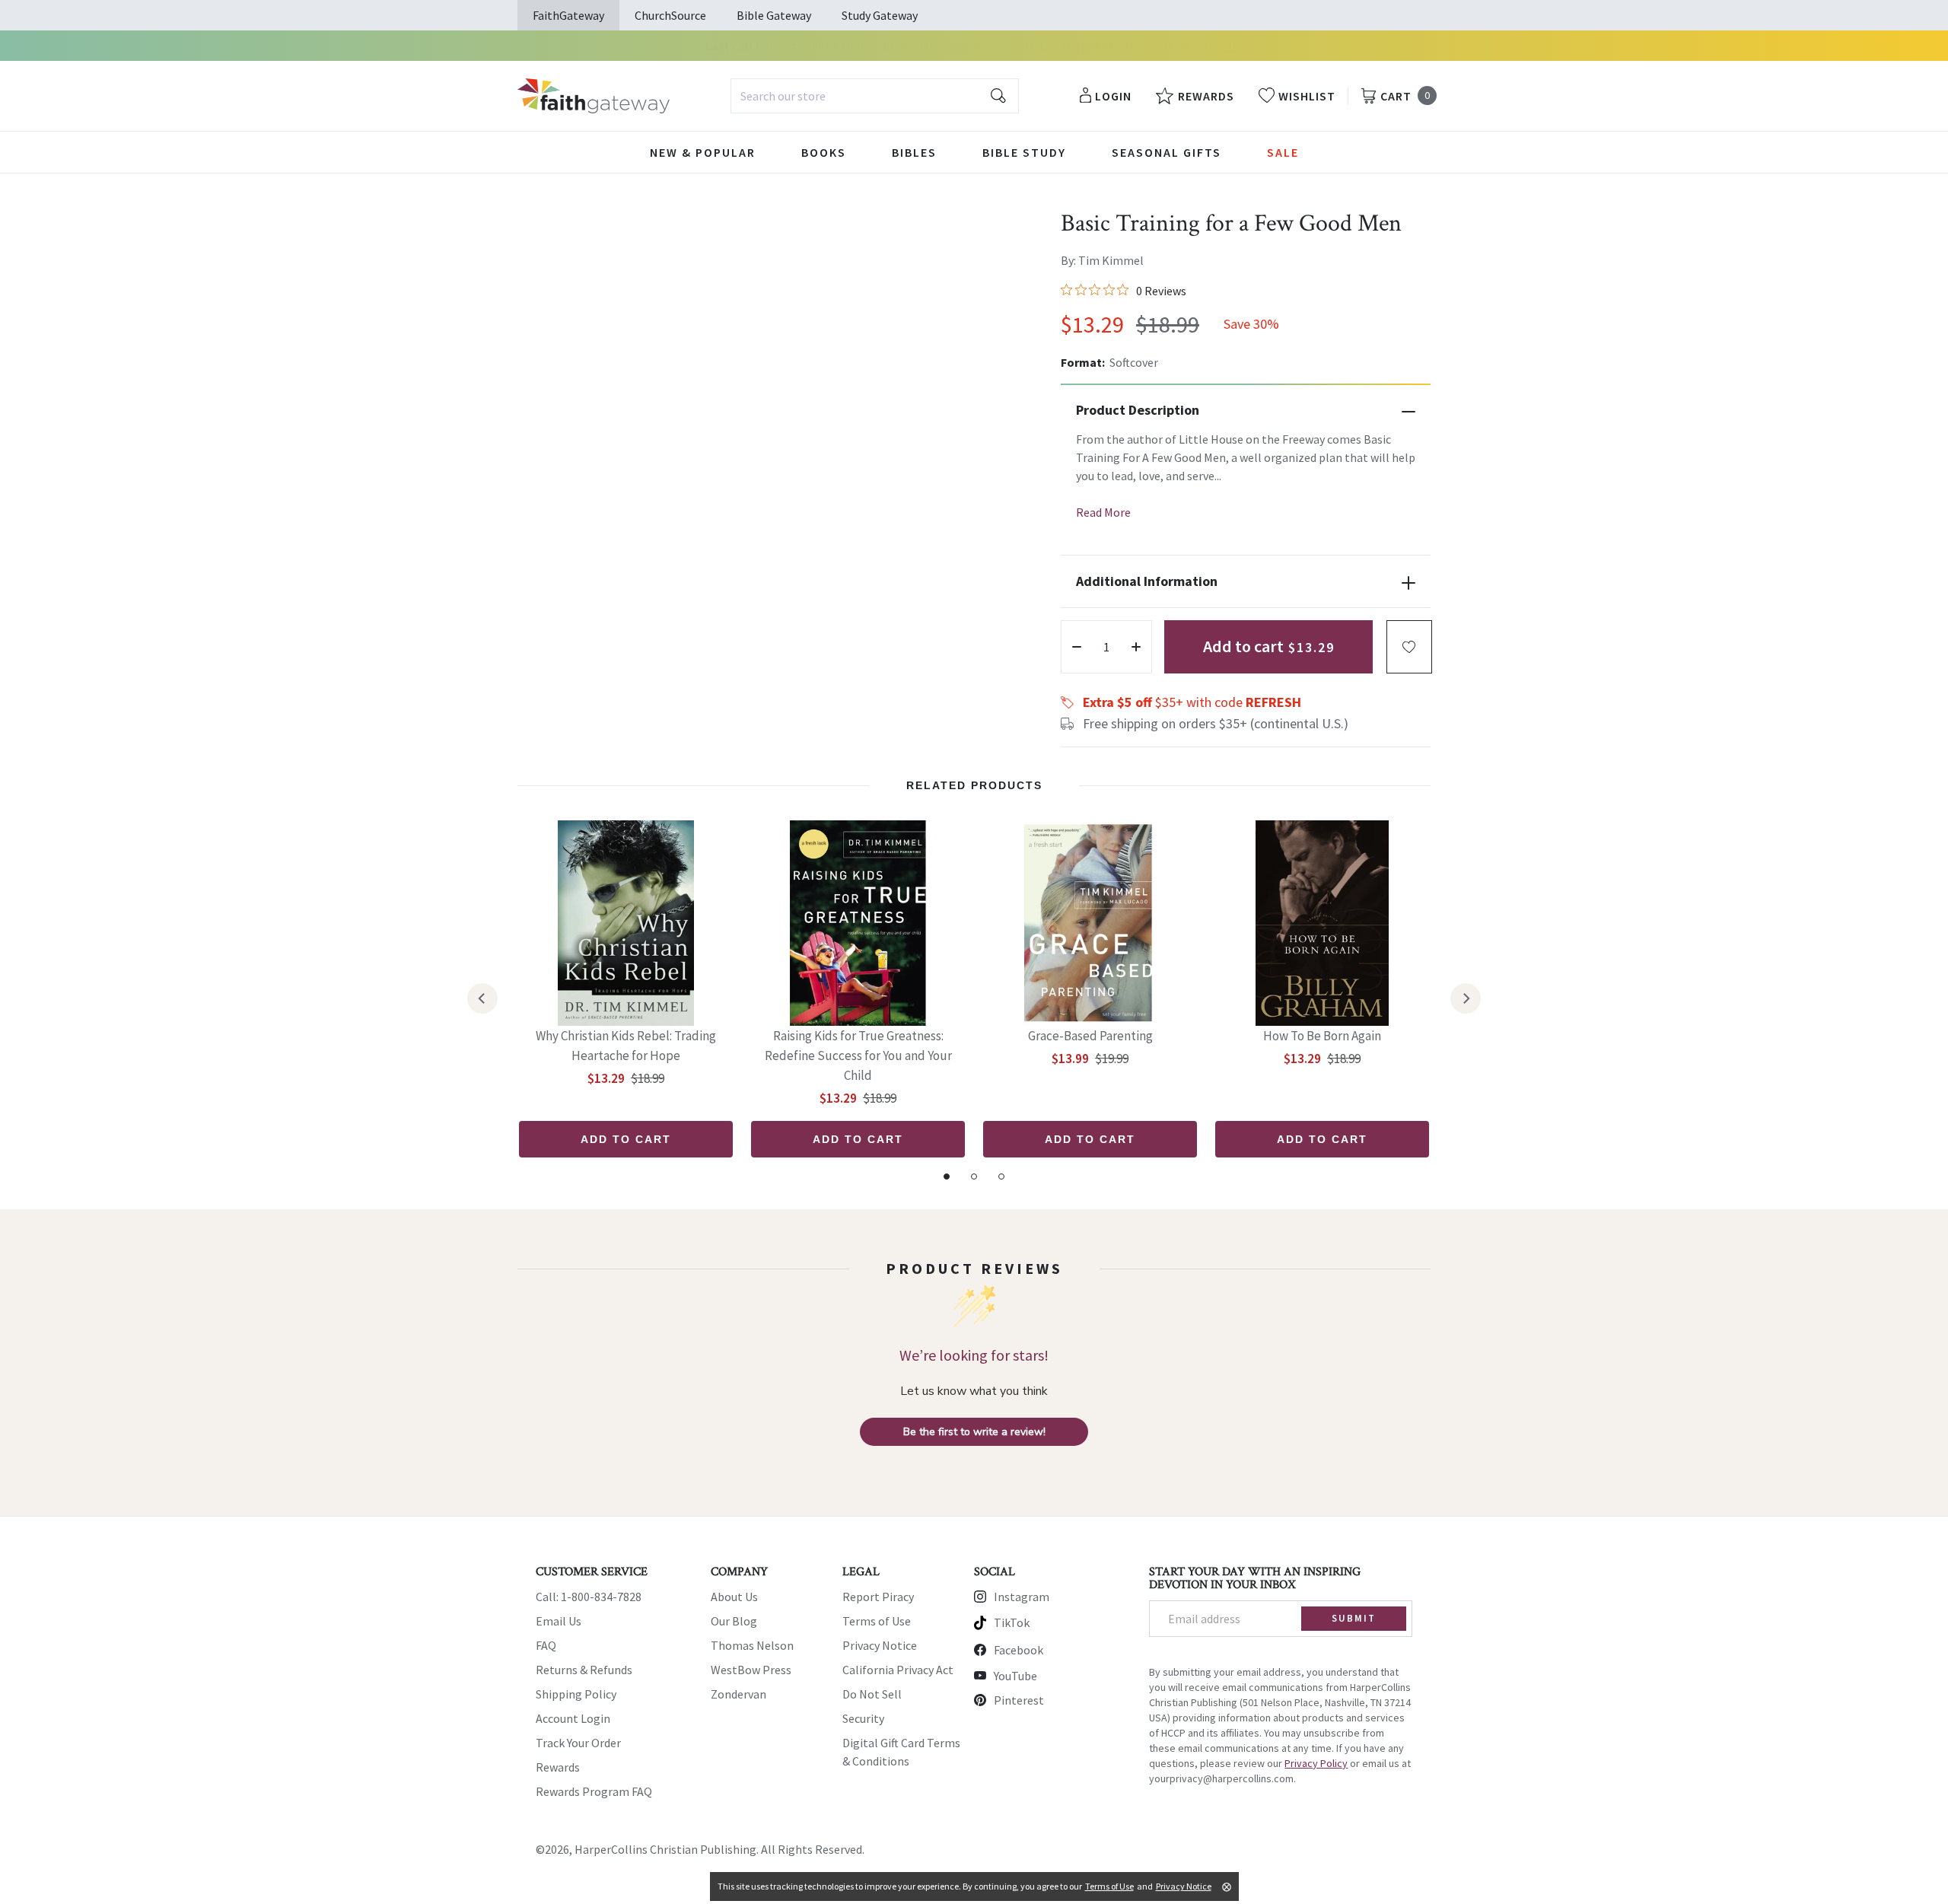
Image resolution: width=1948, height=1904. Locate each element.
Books (824, 152)
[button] (1409, 647)
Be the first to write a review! (974, 1432)
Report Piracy (878, 1597)
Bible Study (1024, 152)
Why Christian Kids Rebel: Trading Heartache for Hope (626, 1046)
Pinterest (1019, 1700)
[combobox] (875, 96)
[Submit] (998, 96)
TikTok (1012, 1622)
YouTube (1015, 1676)
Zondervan (738, 1694)
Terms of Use (877, 1621)
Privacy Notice (880, 1645)
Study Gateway (880, 15)
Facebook (1019, 1650)
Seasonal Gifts (1167, 152)
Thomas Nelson (752, 1645)
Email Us (559, 1621)
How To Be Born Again (1322, 1036)
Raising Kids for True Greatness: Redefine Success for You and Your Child (858, 1055)
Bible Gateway (774, 15)
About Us (734, 1597)
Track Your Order (578, 1743)
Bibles (914, 152)
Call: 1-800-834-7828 (589, 1597)
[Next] (1466, 998)
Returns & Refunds (584, 1670)
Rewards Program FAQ (594, 1791)
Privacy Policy (1316, 1763)
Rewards (558, 1767)
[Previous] (482, 998)
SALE (1283, 152)
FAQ (546, 1645)
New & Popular (703, 152)
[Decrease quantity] (1077, 647)
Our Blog (734, 1621)
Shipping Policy (576, 1694)
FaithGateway (568, 15)
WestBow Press (751, 1670)
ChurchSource (670, 15)
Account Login (573, 1718)
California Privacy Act (898, 1670)
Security (863, 1718)
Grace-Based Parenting (1090, 1036)
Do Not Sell (872, 1694)
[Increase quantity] (1136, 647)
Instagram (1022, 1597)
